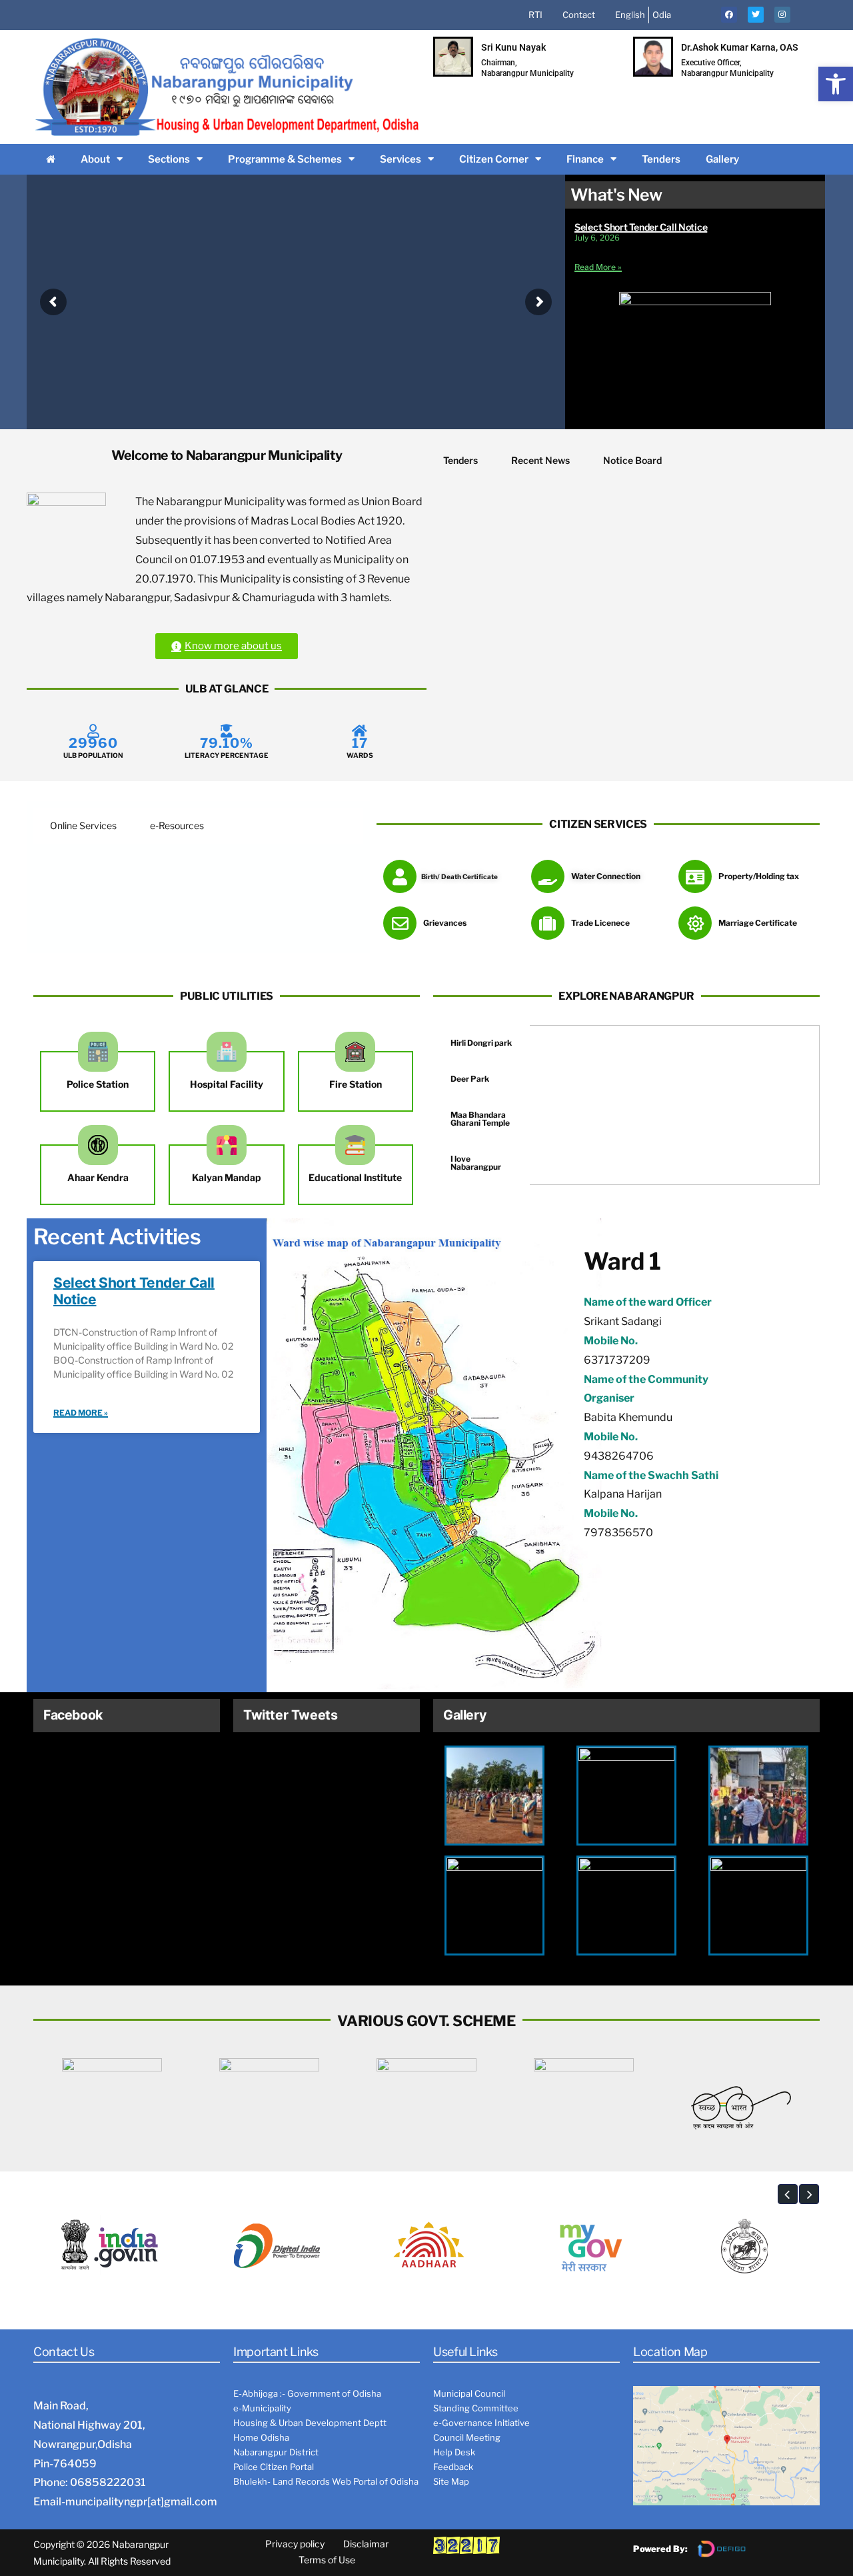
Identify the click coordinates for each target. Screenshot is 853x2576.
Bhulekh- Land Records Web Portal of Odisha (326, 2481)
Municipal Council (469, 2393)
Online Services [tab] (83, 825)
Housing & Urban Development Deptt (310, 2423)
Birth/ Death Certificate (459, 876)
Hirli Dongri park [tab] (481, 1043)
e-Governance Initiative (481, 2423)
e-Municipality (262, 2408)
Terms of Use (327, 2560)
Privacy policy (295, 2544)
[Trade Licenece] (548, 923)
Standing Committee (476, 2408)
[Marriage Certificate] (695, 923)
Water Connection (606, 876)
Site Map (451, 2481)
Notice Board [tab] (632, 460)
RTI (535, 15)
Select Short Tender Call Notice (641, 227)
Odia (662, 15)
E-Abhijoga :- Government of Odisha (307, 2393)
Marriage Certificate (758, 923)
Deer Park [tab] (470, 1079)
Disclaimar (366, 2544)
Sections (169, 159)
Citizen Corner (494, 159)
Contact (579, 15)
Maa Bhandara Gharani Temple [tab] (480, 1119)
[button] (836, 84)
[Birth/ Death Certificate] (400, 876)
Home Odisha (261, 2437)
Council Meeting (467, 2437)
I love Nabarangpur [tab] (476, 1163)
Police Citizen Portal (274, 2467)
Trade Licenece (600, 923)
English (630, 15)
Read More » (598, 267)
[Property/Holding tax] (695, 876)
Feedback (453, 2467)
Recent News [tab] (540, 460)
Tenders (661, 159)
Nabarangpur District (276, 2452)
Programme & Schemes (285, 159)
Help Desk (454, 2452)
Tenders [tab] (460, 460)
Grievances (445, 923)
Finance (585, 159)
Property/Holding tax (759, 876)
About (95, 159)
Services (401, 159)
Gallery (722, 159)
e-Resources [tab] (177, 825)
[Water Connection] (548, 876)
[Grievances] (400, 923)
